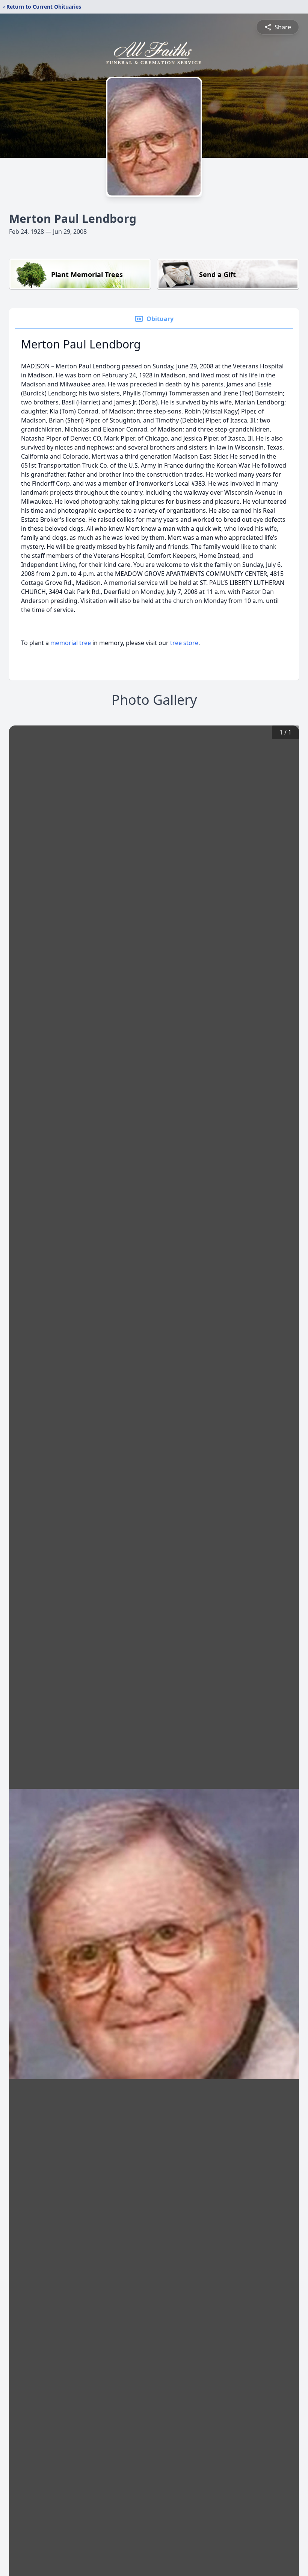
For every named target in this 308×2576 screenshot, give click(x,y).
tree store (184, 643)
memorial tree (71, 643)
